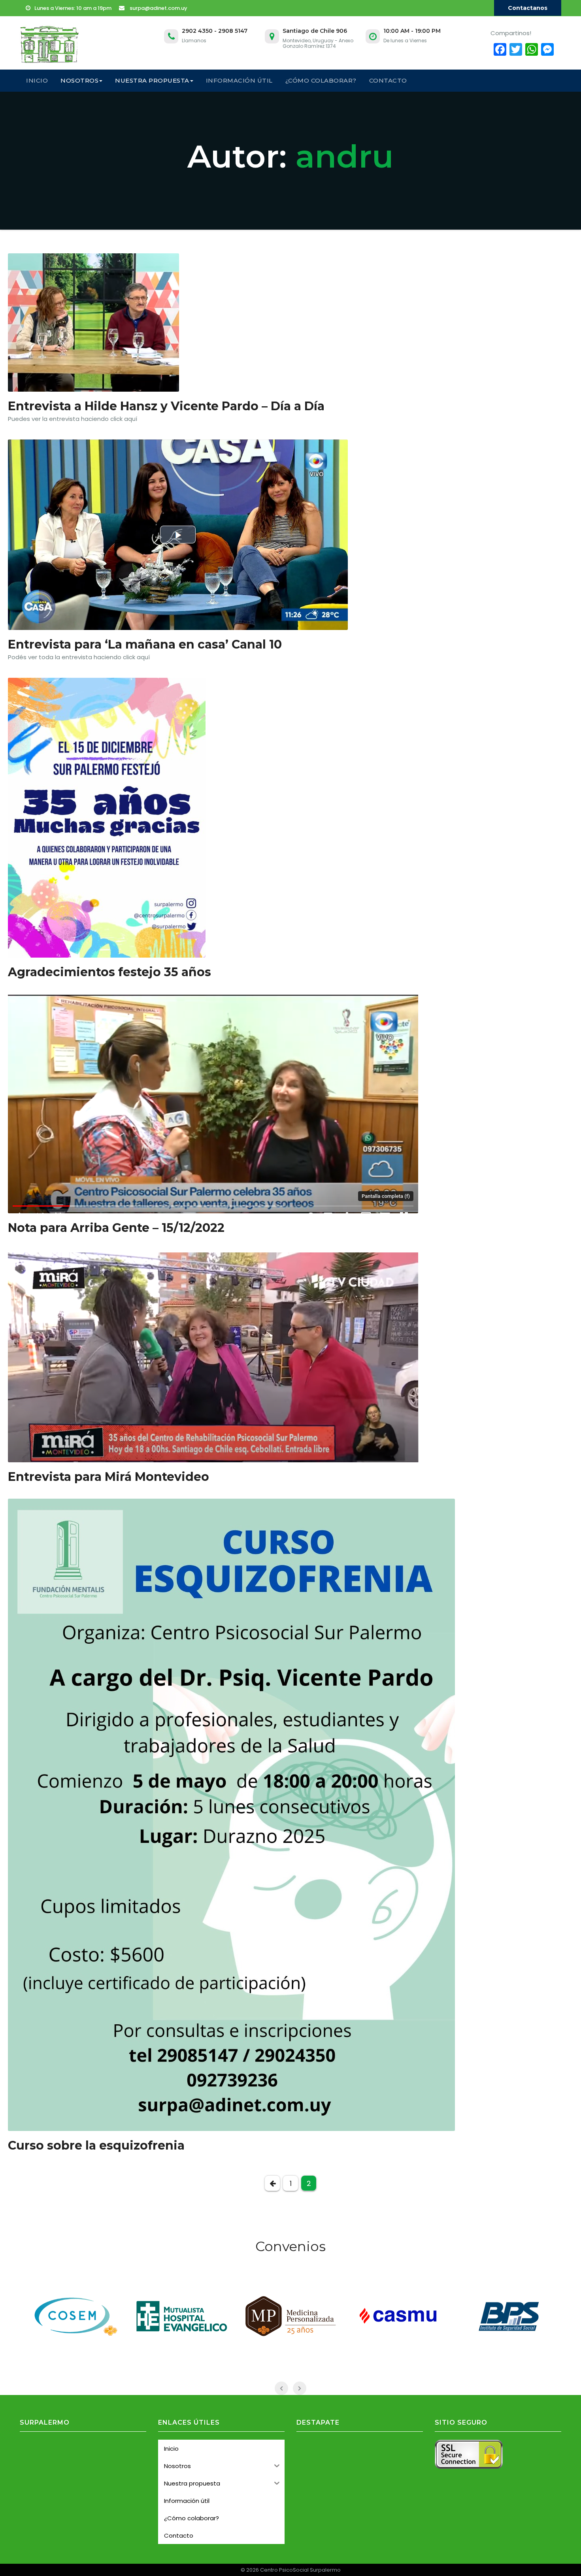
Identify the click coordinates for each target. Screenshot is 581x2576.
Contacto (388, 80)
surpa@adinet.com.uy (158, 8)
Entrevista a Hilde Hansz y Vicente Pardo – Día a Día (166, 406)
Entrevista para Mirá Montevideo (108, 1477)
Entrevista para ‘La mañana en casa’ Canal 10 (145, 644)
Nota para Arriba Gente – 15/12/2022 (116, 1228)
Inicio (37, 80)
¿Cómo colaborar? (321, 80)
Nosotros (79, 80)
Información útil (239, 80)
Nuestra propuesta (152, 80)
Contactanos (528, 8)
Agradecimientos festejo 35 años (109, 972)
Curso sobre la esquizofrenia (96, 2145)
